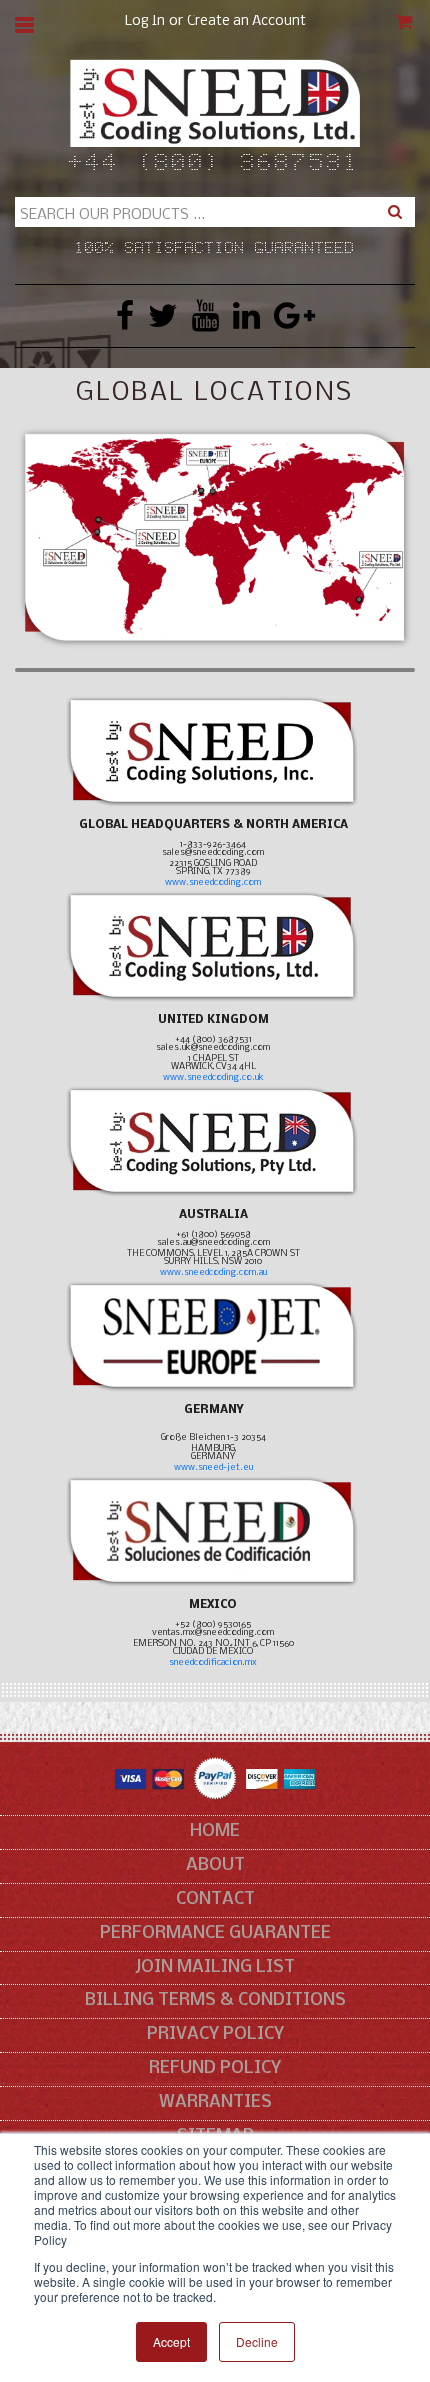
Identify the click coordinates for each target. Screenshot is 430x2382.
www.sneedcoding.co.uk (213, 1077)
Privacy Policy (215, 2034)
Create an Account (246, 21)
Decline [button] (257, 2341)
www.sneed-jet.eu (213, 1467)
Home (215, 1831)
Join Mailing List (215, 1967)
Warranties (215, 2102)
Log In (145, 21)
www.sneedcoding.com (213, 882)
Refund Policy (215, 2068)
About (215, 1865)
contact (215, 1899)
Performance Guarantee (215, 1933)
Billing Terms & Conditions (215, 2000)
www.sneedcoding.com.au (213, 1272)
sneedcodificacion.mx (213, 1662)
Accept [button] (171, 2341)
